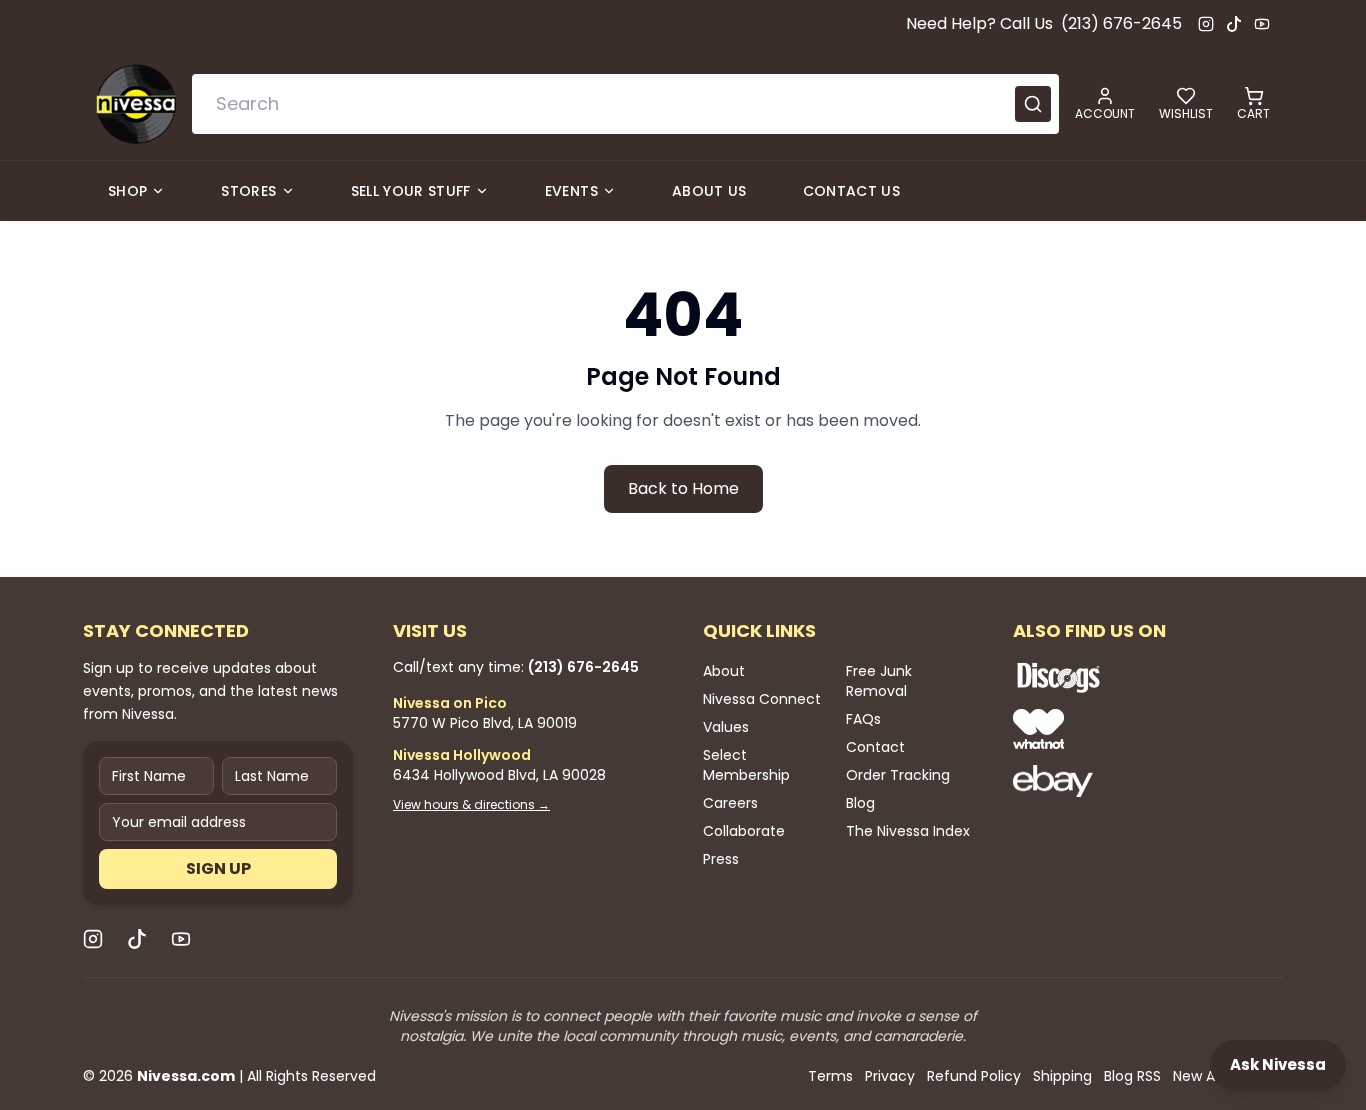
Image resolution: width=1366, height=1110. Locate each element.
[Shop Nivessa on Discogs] (1123, 677)
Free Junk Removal (879, 681)
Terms (830, 1076)
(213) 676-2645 (1121, 23)
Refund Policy (974, 1076)
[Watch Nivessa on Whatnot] (1123, 729)
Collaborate (744, 831)
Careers (730, 803)
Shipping (1062, 1076)
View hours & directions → (471, 805)
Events (571, 191)
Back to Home (683, 488)
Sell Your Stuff (411, 191)
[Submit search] (1033, 104)
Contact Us (852, 191)
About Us (709, 191)
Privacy (890, 1076)
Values (726, 727)
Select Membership (746, 765)
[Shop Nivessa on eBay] (1123, 781)
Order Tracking (898, 775)
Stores (248, 191)
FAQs (863, 719)
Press (721, 859)
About (724, 671)
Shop (127, 191)
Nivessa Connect (762, 699)
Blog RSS (1132, 1076)
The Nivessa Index (908, 831)
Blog (860, 803)
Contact (875, 747)
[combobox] (625, 104)
